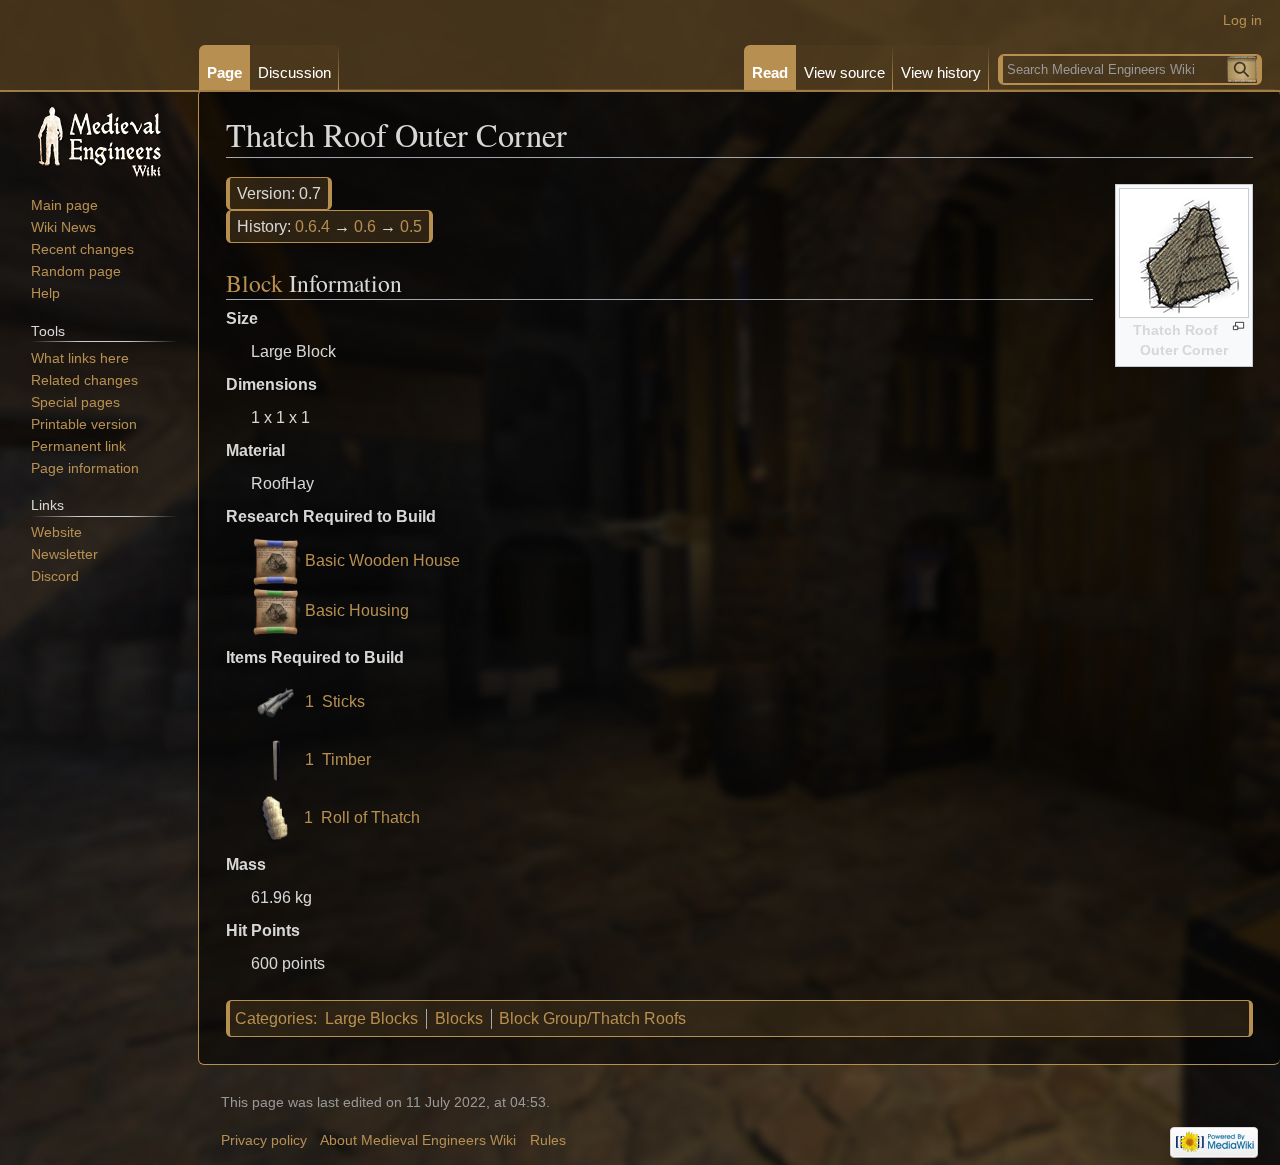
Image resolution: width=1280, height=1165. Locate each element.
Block (254, 283)
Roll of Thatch (370, 817)
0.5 (411, 226)
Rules (548, 1140)
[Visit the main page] (99, 140)
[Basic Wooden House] (276, 561)
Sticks (343, 701)
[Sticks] (276, 701)
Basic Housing (357, 611)
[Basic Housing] (276, 611)
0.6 (365, 226)
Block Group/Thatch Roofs (592, 1018)
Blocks (459, 1018)
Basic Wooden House (382, 561)
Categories (274, 1018)
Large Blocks (371, 1018)
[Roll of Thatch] (275, 817)
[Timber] (276, 759)
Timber (346, 759)
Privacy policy (264, 1140)
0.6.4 (312, 226)
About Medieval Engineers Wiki (418, 1140)
